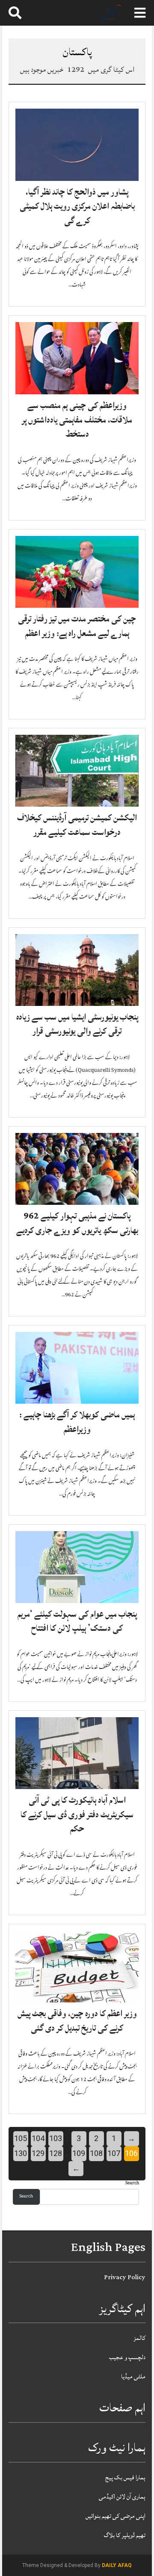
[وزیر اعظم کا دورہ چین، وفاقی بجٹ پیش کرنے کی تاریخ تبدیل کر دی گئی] (77, 1967)
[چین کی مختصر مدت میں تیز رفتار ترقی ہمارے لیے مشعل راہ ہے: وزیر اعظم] (77, 572)
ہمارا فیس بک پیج (125, 2477)
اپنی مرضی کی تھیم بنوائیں (115, 2516)
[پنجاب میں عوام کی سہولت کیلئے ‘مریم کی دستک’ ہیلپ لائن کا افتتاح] (77, 1567)
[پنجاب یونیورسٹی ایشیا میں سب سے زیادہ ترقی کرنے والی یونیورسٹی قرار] (77, 970)
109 (79, 2153)
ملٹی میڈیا (133, 2376)
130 (21, 2153)
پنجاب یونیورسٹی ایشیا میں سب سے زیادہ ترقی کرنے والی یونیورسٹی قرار (77, 1024)
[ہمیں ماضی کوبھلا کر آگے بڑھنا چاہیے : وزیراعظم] (77, 1368)
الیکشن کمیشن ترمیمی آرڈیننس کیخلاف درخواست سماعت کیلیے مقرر (77, 825)
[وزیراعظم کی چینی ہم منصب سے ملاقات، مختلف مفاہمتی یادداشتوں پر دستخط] (77, 358)
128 (56, 2153)
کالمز (139, 2338)
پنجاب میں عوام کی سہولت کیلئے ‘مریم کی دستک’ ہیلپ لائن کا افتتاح (77, 1621)
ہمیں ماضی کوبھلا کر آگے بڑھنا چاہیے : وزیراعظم (77, 1422)
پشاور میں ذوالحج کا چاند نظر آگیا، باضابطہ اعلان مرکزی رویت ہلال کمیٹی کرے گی (77, 206)
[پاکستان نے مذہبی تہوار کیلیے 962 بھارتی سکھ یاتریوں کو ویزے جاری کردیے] (77, 1169)
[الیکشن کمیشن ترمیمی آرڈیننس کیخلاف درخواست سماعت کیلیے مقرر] (77, 771)
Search (132, 2184)
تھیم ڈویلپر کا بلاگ (125, 2535)
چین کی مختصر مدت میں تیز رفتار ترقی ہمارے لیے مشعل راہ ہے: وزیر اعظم (77, 626)
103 (56, 2138)
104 (38, 2138)
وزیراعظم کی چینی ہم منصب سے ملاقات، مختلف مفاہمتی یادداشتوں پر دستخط (77, 420)
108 (96, 2153)
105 (21, 2138)
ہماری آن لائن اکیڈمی (122, 2497)
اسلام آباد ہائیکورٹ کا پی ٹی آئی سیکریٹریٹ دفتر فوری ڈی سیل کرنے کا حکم (77, 1814)
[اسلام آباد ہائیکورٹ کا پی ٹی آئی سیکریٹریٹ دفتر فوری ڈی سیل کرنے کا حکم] (77, 1754)
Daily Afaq (117, 2565)
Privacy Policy (125, 2277)
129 (38, 2153)
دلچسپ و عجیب (127, 2357)
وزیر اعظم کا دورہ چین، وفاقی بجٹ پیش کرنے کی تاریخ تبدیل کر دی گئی (77, 2021)
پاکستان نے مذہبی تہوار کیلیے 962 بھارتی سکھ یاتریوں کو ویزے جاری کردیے (77, 1223)
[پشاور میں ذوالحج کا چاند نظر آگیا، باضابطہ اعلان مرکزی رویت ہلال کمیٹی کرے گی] (77, 145)
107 (114, 2153)
